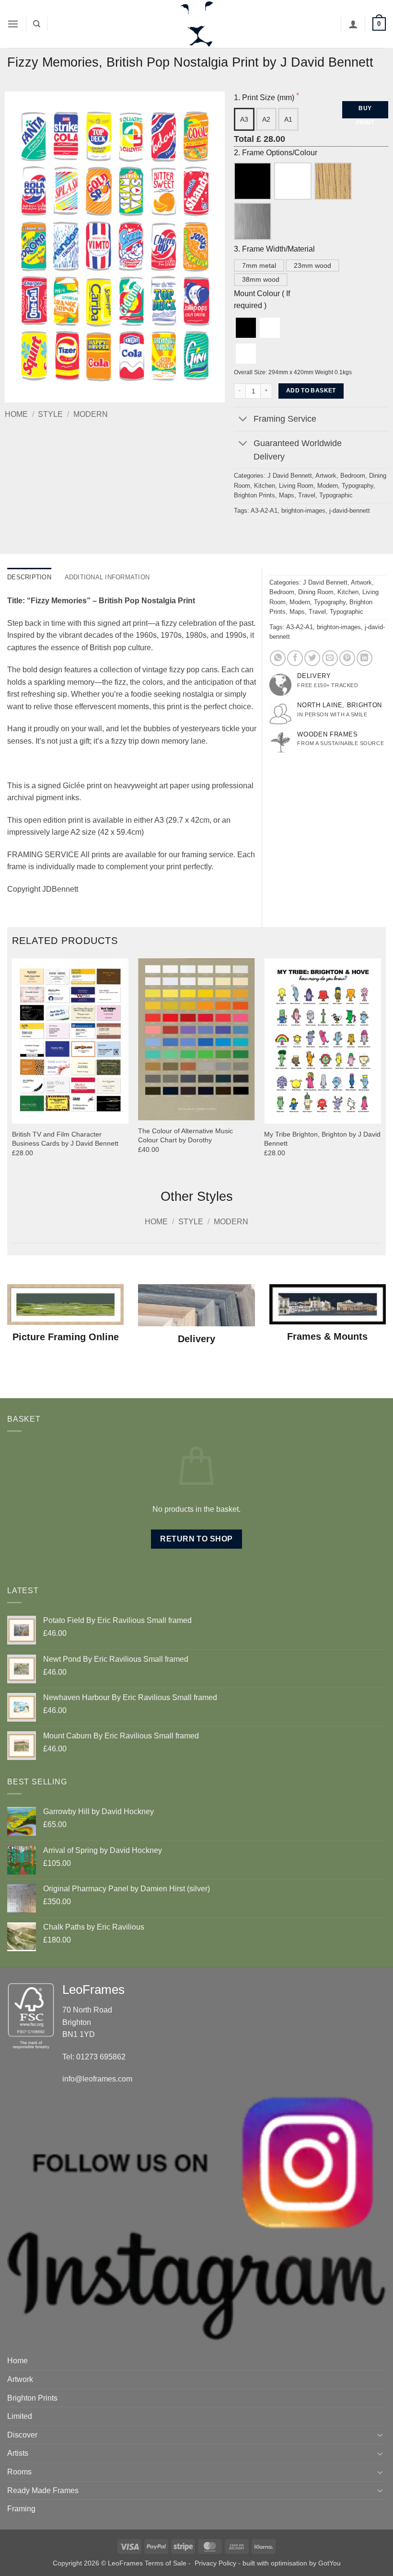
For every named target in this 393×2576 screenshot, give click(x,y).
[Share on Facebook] (295, 658)
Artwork (326, 476)
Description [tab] (29, 577)
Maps (287, 495)
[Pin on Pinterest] (347, 658)
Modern (91, 414)
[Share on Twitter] (312, 658)
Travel (307, 495)
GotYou (329, 2563)
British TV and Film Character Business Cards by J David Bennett (65, 1139)
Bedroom (353, 476)
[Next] (381, 1066)
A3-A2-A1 (264, 511)
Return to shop (196, 1539)
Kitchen (265, 486)
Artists (18, 2453)
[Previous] (12, 1066)
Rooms (19, 2472)
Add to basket (311, 391)
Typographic (336, 495)
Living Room (296, 486)
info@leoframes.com (97, 2079)
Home (16, 414)
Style (50, 414)
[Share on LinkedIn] (364, 658)
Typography (358, 486)
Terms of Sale (166, 2563)
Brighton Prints (254, 495)
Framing (21, 2509)
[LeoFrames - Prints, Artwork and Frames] (196, 24)
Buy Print (365, 112)
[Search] (37, 24)
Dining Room (316, 592)
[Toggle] (243, 420)
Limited (20, 2416)
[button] (13, 24)
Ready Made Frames (43, 2490)
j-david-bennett (350, 511)
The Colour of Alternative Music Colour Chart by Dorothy (185, 1135)
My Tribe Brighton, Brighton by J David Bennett (322, 1139)
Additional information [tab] (107, 577)
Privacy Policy (215, 2563)
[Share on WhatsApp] (278, 658)
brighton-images (303, 511)
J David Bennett (290, 476)
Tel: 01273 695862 (94, 2057)
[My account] (353, 24)
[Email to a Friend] (330, 658)
